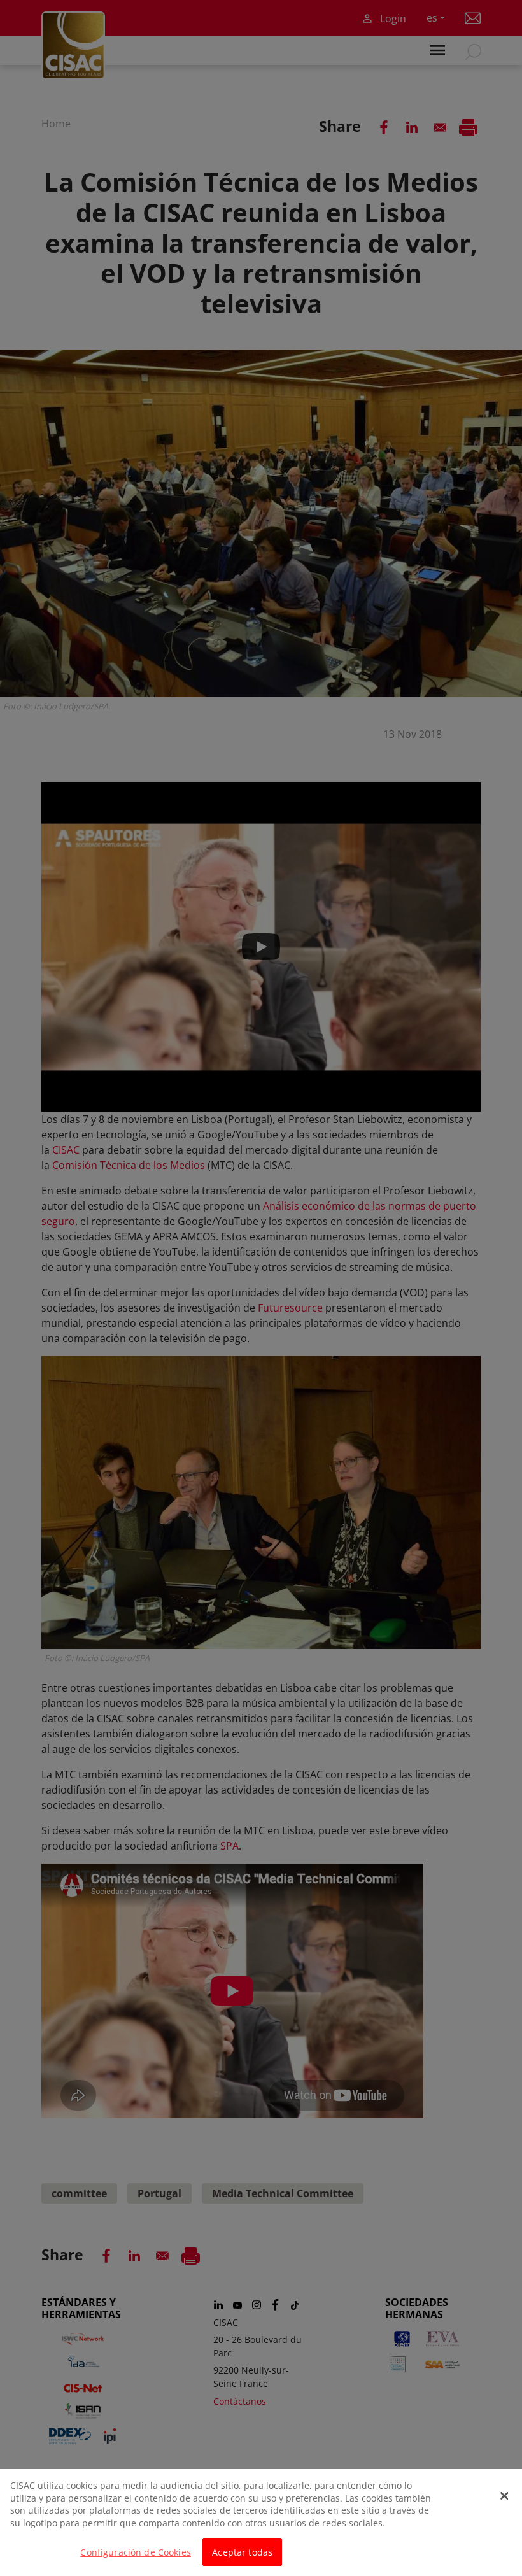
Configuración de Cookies (135, 2552)
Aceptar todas (242, 2552)
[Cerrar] (504, 2496)
